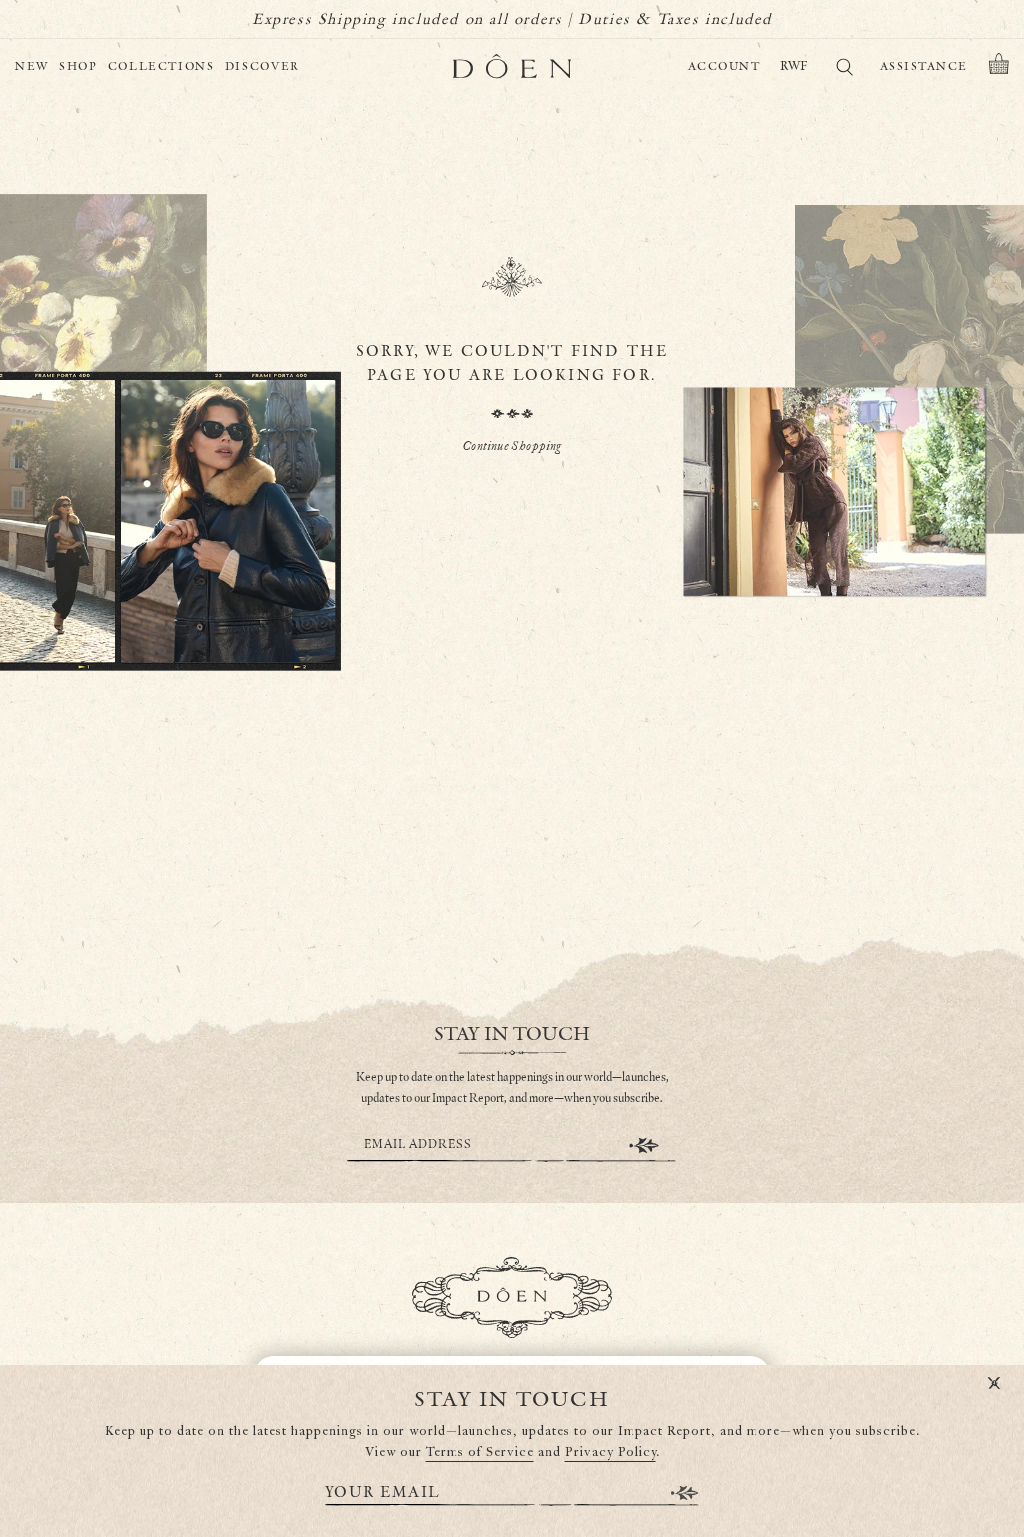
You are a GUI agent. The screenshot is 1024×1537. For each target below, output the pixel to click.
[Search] (844, 70)
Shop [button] (78, 66)
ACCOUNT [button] (724, 66)
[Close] (994, 1384)
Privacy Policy (610, 1452)
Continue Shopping (511, 446)
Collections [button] (161, 66)
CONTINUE (644, 1145)
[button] (999, 67)
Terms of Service (480, 1452)
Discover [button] (262, 66)
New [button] (32, 66)
